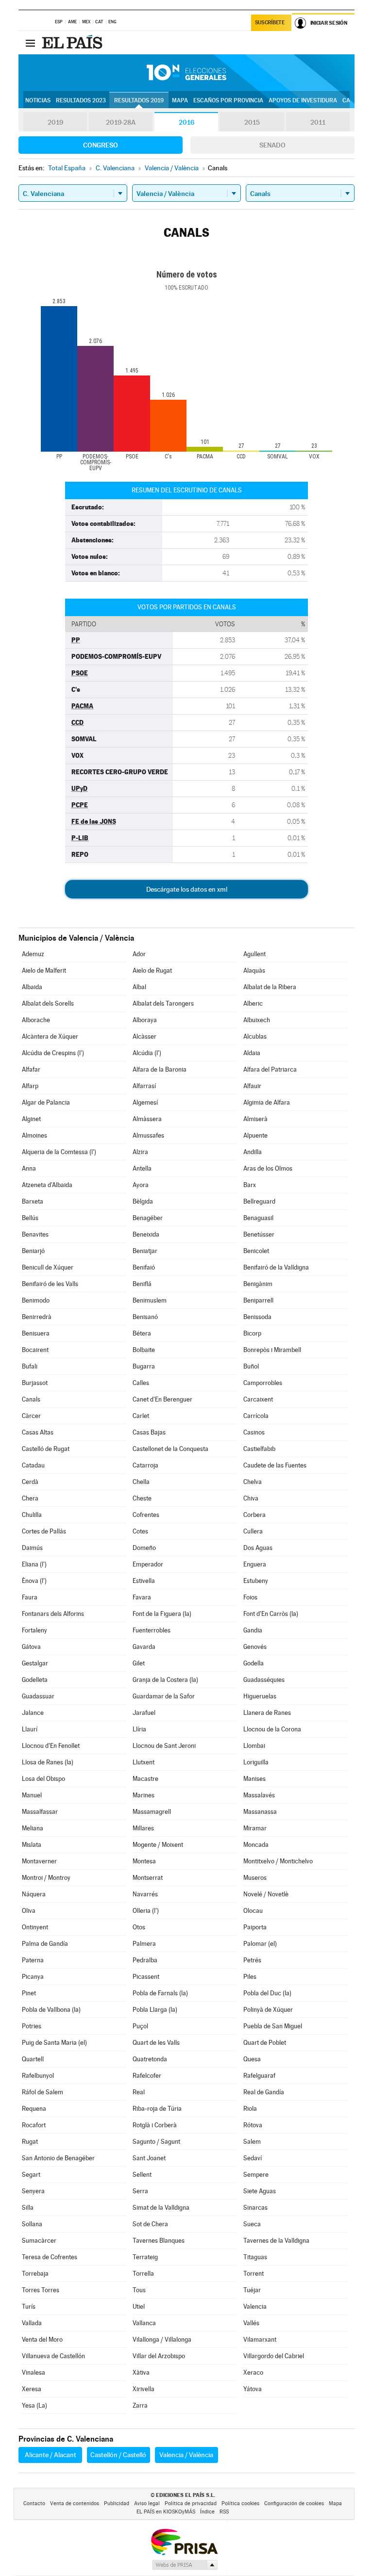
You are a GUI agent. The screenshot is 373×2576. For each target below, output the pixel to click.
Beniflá (142, 1284)
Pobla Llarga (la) (155, 2010)
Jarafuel (144, 1713)
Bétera (142, 1333)
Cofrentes (146, 1515)
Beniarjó (33, 1251)
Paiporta (255, 1927)
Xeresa (32, 2389)
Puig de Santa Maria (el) (54, 2043)
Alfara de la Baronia (160, 1069)
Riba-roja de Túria (157, 2109)
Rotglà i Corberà (155, 2125)
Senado (272, 145)
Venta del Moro (42, 2340)
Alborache (36, 1020)
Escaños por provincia (228, 100)
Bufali (30, 1366)
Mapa (180, 100)
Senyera (33, 2191)
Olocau (253, 1911)
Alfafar (31, 1069)
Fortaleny (34, 1630)
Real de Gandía (264, 2092)
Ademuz (33, 954)
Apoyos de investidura (303, 100)
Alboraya (145, 1020)
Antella (142, 1168)
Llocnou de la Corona (272, 1729)
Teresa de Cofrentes (50, 2257)
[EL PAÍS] (73, 43)
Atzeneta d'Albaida (47, 1185)
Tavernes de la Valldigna (276, 2241)
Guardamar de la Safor (164, 1696)
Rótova (253, 2125)
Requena (34, 2109)
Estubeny (256, 1581)
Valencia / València (186, 2455)
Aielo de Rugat (152, 970)
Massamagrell (152, 1812)
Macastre (145, 1779)
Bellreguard (259, 1201)
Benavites (35, 1234)
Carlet (141, 1416)
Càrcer (31, 1416)
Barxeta (33, 1201)
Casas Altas (38, 1432)
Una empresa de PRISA (184, 2541)
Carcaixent (258, 1399)
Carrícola (256, 1416)
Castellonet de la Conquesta (170, 1449)
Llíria (139, 1729)
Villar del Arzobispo (159, 2356)
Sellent (142, 2175)
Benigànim (258, 1284)
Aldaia (252, 1053)
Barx (250, 1185)
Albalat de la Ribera (270, 987)
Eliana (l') (34, 1564)
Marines (144, 1795)
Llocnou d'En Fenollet (51, 1746)
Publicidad (117, 2503)
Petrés (252, 1960)
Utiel (139, 2307)
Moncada (256, 1845)
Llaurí (30, 1729)
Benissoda (257, 1317)
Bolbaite (144, 1350)
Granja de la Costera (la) (165, 1680)
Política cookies (240, 2503)
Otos (139, 1927)
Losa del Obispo (43, 1779)
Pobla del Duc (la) (267, 1993)
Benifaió (144, 1267)
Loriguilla (256, 1762)
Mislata (32, 1845)
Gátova (31, 1647)
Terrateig (145, 2257)
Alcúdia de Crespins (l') (53, 1053)
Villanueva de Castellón (53, 2356)
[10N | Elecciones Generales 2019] (186, 73)
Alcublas (255, 1036)
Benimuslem (150, 1300)
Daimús (32, 1548)
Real (139, 2092)
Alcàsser (144, 1036)
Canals (31, 1399)
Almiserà (255, 1119)
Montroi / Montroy (46, 1878)
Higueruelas (260, 1696)
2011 (318, 122)
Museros (255, 1878)
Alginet (31, 1119)
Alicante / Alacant (51, 2455)
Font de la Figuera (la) (162, 1614)
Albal (139, 987)
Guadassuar (38, 1696)
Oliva (29, 1911)
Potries (32, 2026)
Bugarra (144, 1366)
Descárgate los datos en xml (187, 889)
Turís (29, 2307)
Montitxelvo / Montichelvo (278, 1861)
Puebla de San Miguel (273, 2026)
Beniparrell (258, 1300)
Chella (141, 1482)
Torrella (143, 2274)
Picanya (33, 1977)
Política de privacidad (191, 2503)
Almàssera (147, 1119)
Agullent (254, 954)
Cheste (142, 1498)
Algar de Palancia (46, 1102)
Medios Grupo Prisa (184, 2565)
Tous (139, 2290)
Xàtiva (141, 2372)
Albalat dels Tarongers (163, 1003)
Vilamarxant (260, 2340)
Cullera (253, 1531)
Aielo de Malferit (44, 970)
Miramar (255, 1828)
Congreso (101, 145)
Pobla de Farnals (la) (160, 1993)
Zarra (140, 2405)
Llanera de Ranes (267, 1713)
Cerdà (30, 1482)
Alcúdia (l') (147, 1053)
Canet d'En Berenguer (162, 1399)
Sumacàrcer (39, 2241)
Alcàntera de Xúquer (50, 1036)
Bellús (30, 1218)
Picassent (146, 1977)
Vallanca (144, 2323)
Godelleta (35, 1680)
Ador (139, 954)
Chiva (251, 1498)
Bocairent (35, 1350)
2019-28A (121, 122)
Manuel (32, 1795)
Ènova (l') (34, 1581)
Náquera (34, 1894)
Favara (142, 1597)
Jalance (33, 1713)
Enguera (255, 1564)
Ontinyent (35, 1927)
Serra (140, 2191)
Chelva (253, 1482)
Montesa (144, 1861)
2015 (252, 122)
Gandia (253, 1630)
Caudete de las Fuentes (275, 1465)
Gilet (139, 1663)
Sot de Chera (150, 2224)
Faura (30, 1597)
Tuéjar (252, 2290)
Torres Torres (41, 2290)
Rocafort (34, 2125)
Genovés (255, 1647)
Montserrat (148, 1878)
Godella (254, 1663)
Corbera (254, 1515)
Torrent (254, 2274)
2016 (186, 122)
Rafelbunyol (38, 2076)
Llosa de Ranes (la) (48, 1762)
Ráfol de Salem (42, 2092)
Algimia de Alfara (267, 1102)
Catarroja (145, 1465)
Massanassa (260, 1812)
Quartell (33, 2059)
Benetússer (259, 1234)
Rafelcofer (147, 2076)
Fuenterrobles (152, 1630)
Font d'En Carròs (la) (271, 1614)
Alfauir (252, 1086)
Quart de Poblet (265, 2043)
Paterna (33, 1960)
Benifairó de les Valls (50, 1284)
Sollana (32, 2224)
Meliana (33, 1828)
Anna (29, 1168)
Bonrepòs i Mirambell (272, 1350)
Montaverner (39, 1861)
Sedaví (253, 2158)
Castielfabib (259, 1449)
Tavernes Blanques (159, 2241)
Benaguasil (258, 1218)
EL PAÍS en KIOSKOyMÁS (166, 2512)
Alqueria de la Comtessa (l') (59, 1152)
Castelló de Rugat (46, 1449)
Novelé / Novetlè (266, 1894)
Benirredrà (37, 1317)
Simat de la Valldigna (161, 2208)
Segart (31, 2175)
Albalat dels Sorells (48, 1003)
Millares (143, 1828)
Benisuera (36, 1333)
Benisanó (145, 1317)
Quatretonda (150, 2059)
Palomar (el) (260, 1944)
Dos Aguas (258, 1548)
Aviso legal (147, 2503)
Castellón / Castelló (118, 2455)
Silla (28, 2208)
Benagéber (148, 1218)
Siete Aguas (260, 2191)
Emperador (148, 1564)
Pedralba (145, 1960)
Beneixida (146, 1234)
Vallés (251, 2323)
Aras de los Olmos (268, 1168)
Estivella (144, 1581)
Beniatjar (145, 1251)
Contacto (34, 2503)
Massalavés (259, 1795)
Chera (30, 1498)
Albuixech (257, 1020)
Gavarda (144, 1647)
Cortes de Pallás (44, 1531)
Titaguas (255, 2257)
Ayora (141, 1185)
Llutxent (144, 1762)
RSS (224, 2512)
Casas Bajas (149, 1432)
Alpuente (255, 1135)
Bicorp (252, 1333)
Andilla (253, 1152)
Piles (250, 1977)
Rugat (30, 2142)
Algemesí (145, 1102)
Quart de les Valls (156, 2043)
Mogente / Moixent (158, 1845)
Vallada (32, 2323)
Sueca (252, 2224)
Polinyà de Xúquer (268, 2010)
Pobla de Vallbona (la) (51, 2010)
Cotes (140, 1531)
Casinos (254, 1432)
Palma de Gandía (45, 1944)
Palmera (144, 1944)
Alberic (253, 1003)
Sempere (256, 2175)
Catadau (33, 1465)
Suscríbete (270, 23)
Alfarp (30, 1086)
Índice (207, 2512)
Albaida (32, 987)
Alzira (140, 1152)
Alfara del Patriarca (270, 1069)
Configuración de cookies (294, 2503)
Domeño (144, 1548)
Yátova (253, 2389)
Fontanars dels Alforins (53, 1614)
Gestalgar (35, 1663)
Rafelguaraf (259, 2076)
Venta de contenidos (75, 2503)
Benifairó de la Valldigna (276, 1267)
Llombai (254, 1746)
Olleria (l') (146, 1911)
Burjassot (35, 1383)
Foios (250, 1597)
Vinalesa (34, 2372)
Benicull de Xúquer (48, 1267)
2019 (55, 122)
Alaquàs (254, 970)
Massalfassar (40, 1812)
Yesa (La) (34, 2405)
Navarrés (145, 1894)
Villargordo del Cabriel (274, 2356)
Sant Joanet (149, 2158)
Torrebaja (35, 2274)
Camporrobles (263, 1383)
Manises (254, 1779)
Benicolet (256, 1251)
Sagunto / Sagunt (156, 2142)
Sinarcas (255, 2208)
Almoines (34, 1135)
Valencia (255, 2307)
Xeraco (253, 2372)
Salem (252, 2142)
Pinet (29, 1993)
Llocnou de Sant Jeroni (164, 1746)
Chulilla (32, 1515)
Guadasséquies (264, 1680)
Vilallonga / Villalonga (162, 2340)
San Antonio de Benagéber (58, 2158)
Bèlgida (143, 1201)
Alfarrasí (144, 1086)
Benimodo (36, 1300)
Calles (141, 1383)
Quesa (252, 2059)
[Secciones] (30, 43)
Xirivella (144, 2389)
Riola (250, 2109)
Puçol (140, 2026)
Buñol (251, 1366)
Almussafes (148, 1135)
